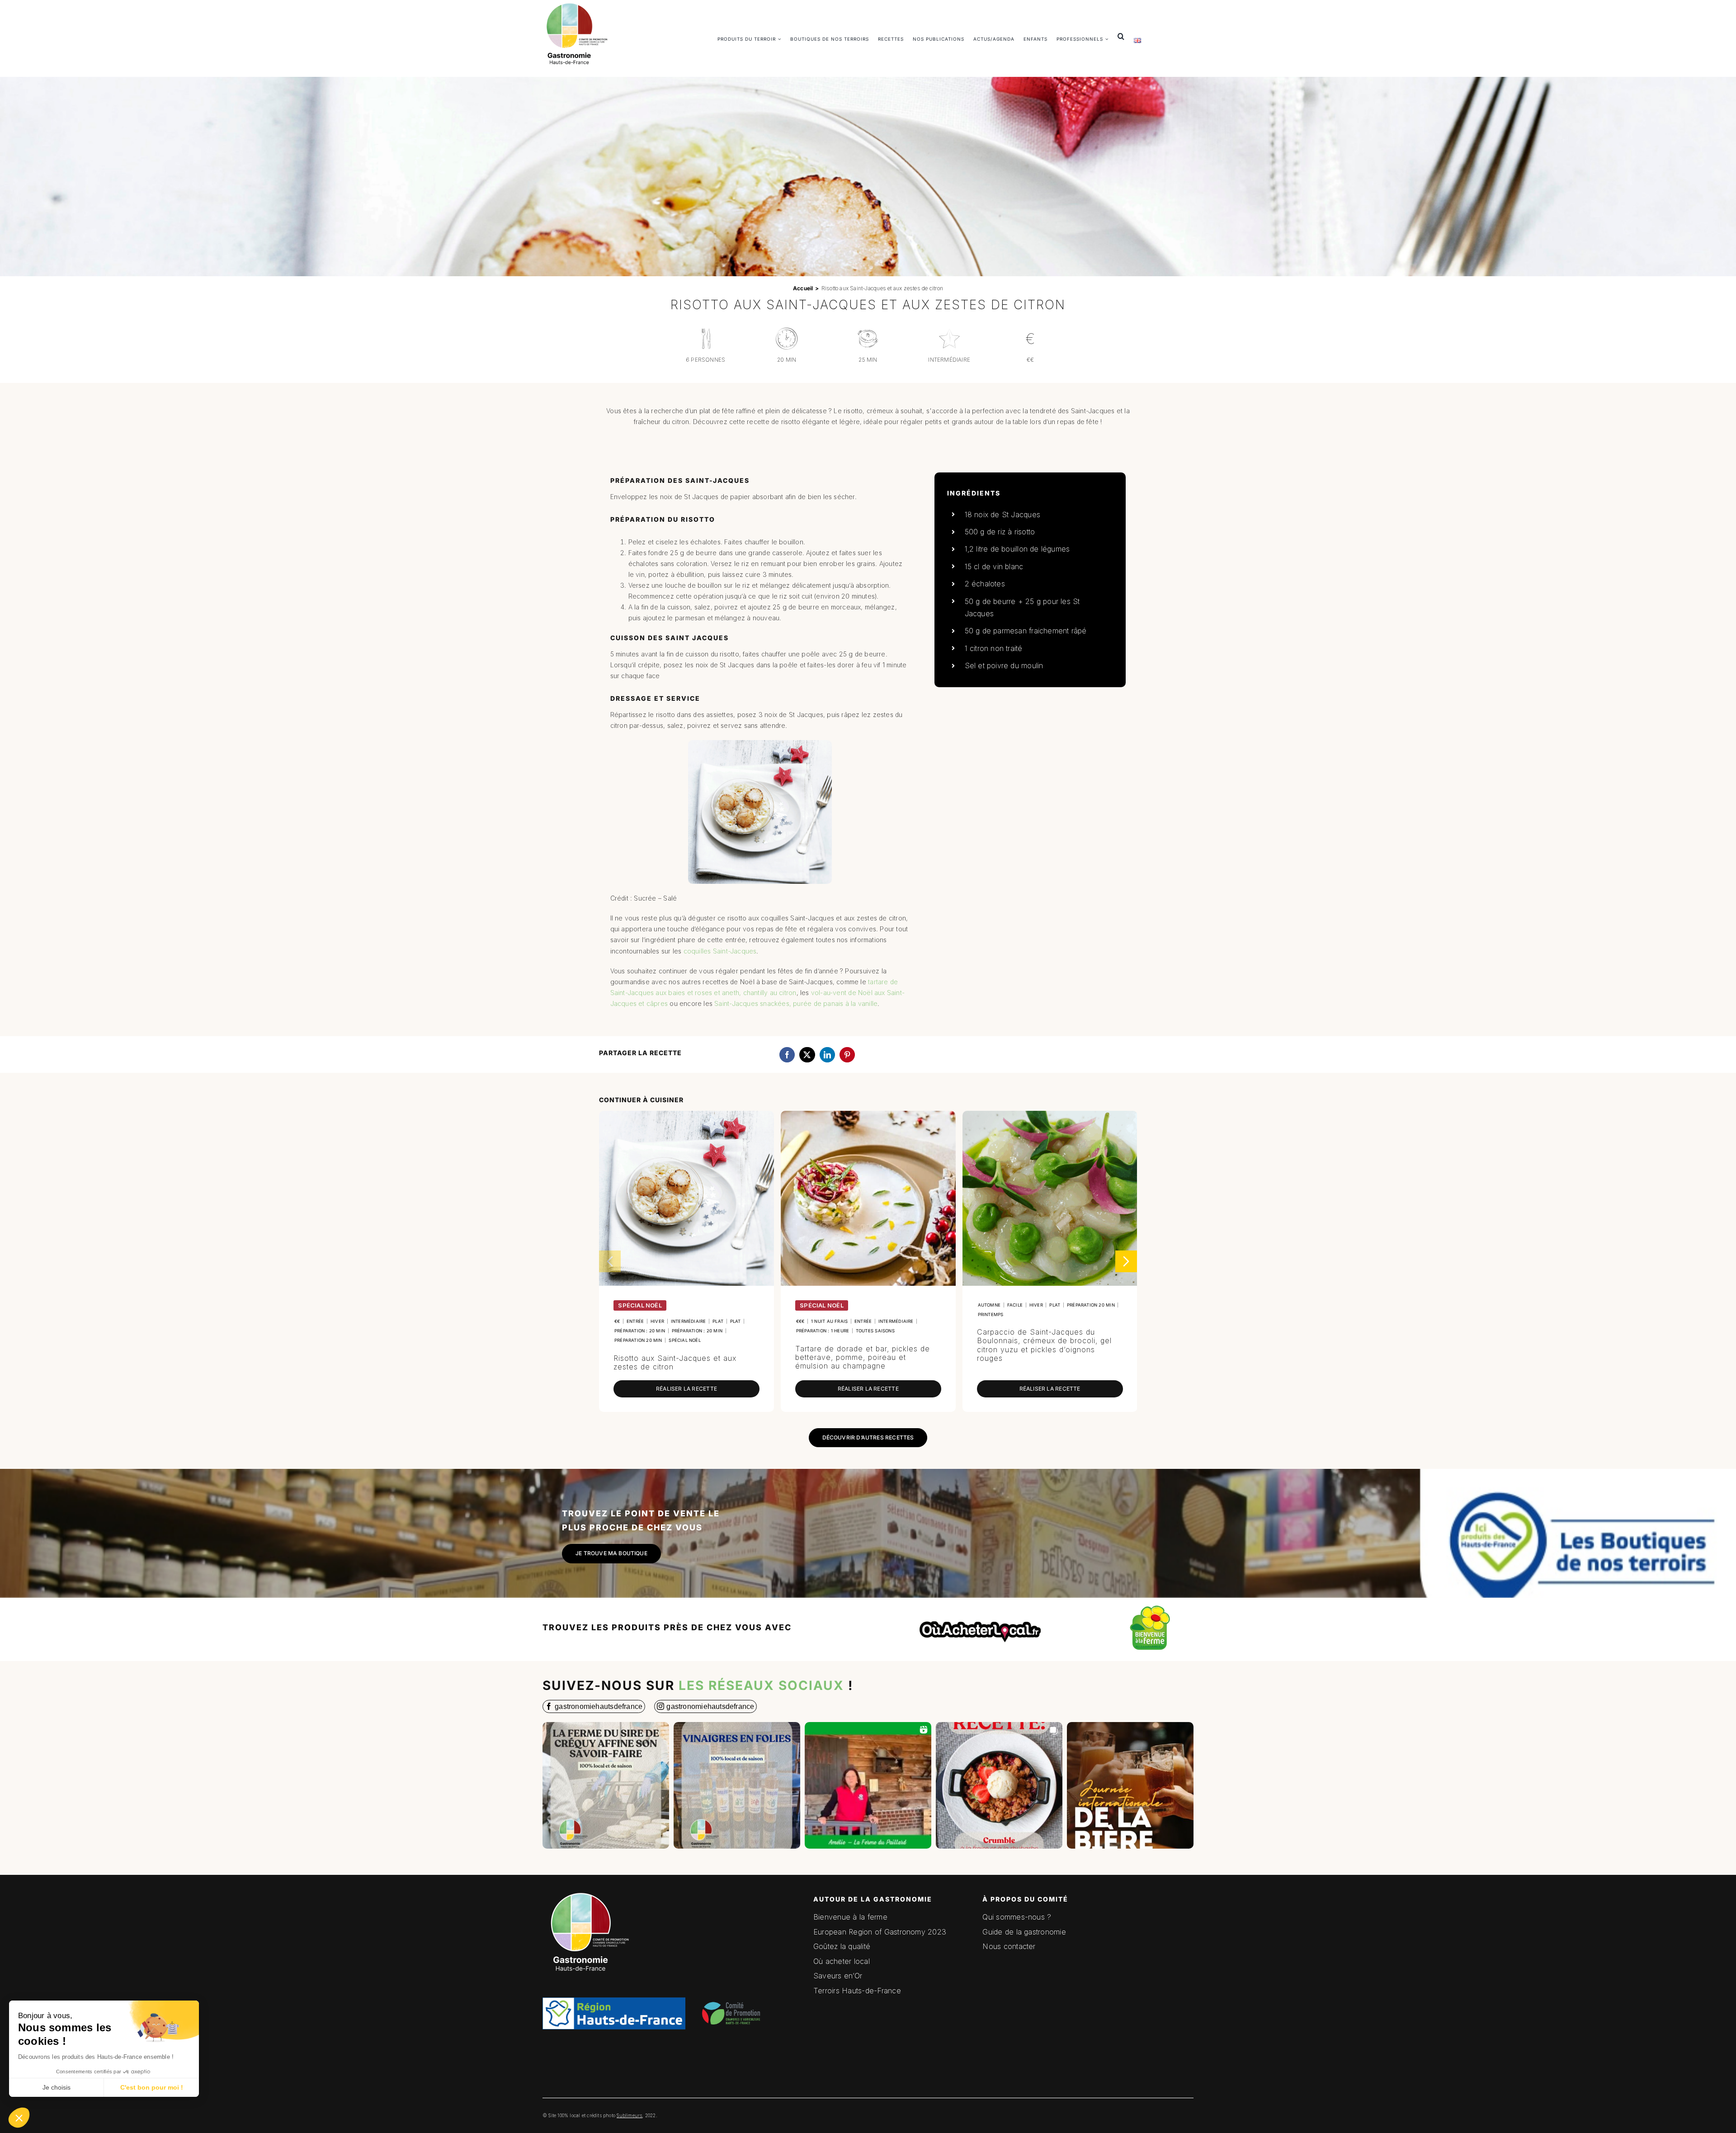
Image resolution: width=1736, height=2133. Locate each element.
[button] (19, 2118)
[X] (807, 1055)
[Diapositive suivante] (1126, 1261)
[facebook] (594, 1706)
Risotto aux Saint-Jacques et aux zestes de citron (675, 1362)
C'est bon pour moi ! (152, 2087)
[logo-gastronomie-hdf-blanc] (588, 1890)
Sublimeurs (629, 2115)
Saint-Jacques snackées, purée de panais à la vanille (796, 1003)
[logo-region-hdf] (614, 1945)
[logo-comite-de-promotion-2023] (733, 1995)
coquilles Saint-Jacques (720, 951)
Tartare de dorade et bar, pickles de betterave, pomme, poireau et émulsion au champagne (863, 1357)
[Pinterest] (847, 1055)
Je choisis (57, 2087)
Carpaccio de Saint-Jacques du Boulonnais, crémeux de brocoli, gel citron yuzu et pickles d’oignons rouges (1044, 1345)
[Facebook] (787, 1055)
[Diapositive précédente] (610, 1261)
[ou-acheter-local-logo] (981, 1612)
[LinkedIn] (827, 1055)
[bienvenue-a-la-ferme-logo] (1150, 1607)
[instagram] (705, 1706)
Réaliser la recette (686, 1389)
